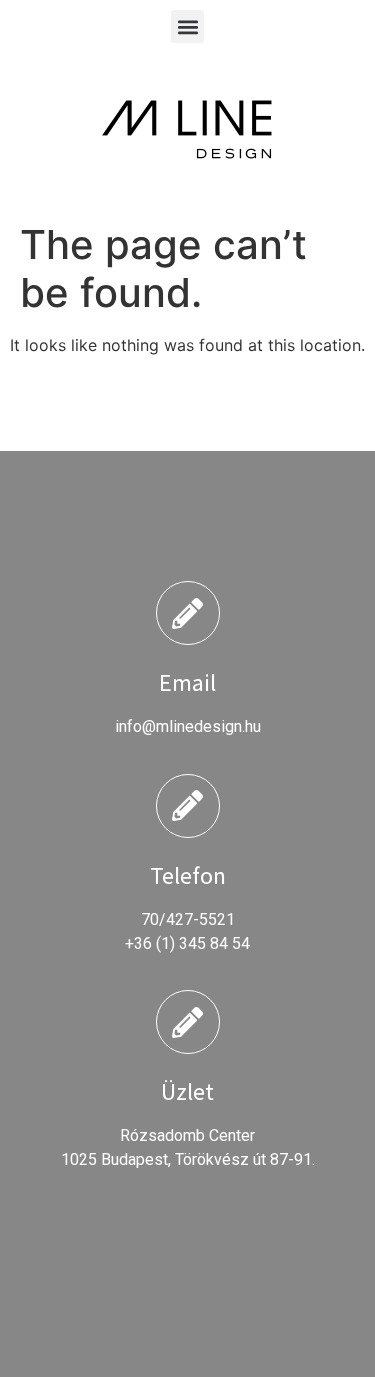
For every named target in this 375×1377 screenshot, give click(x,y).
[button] (187, 26)
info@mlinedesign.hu (188, 726)
